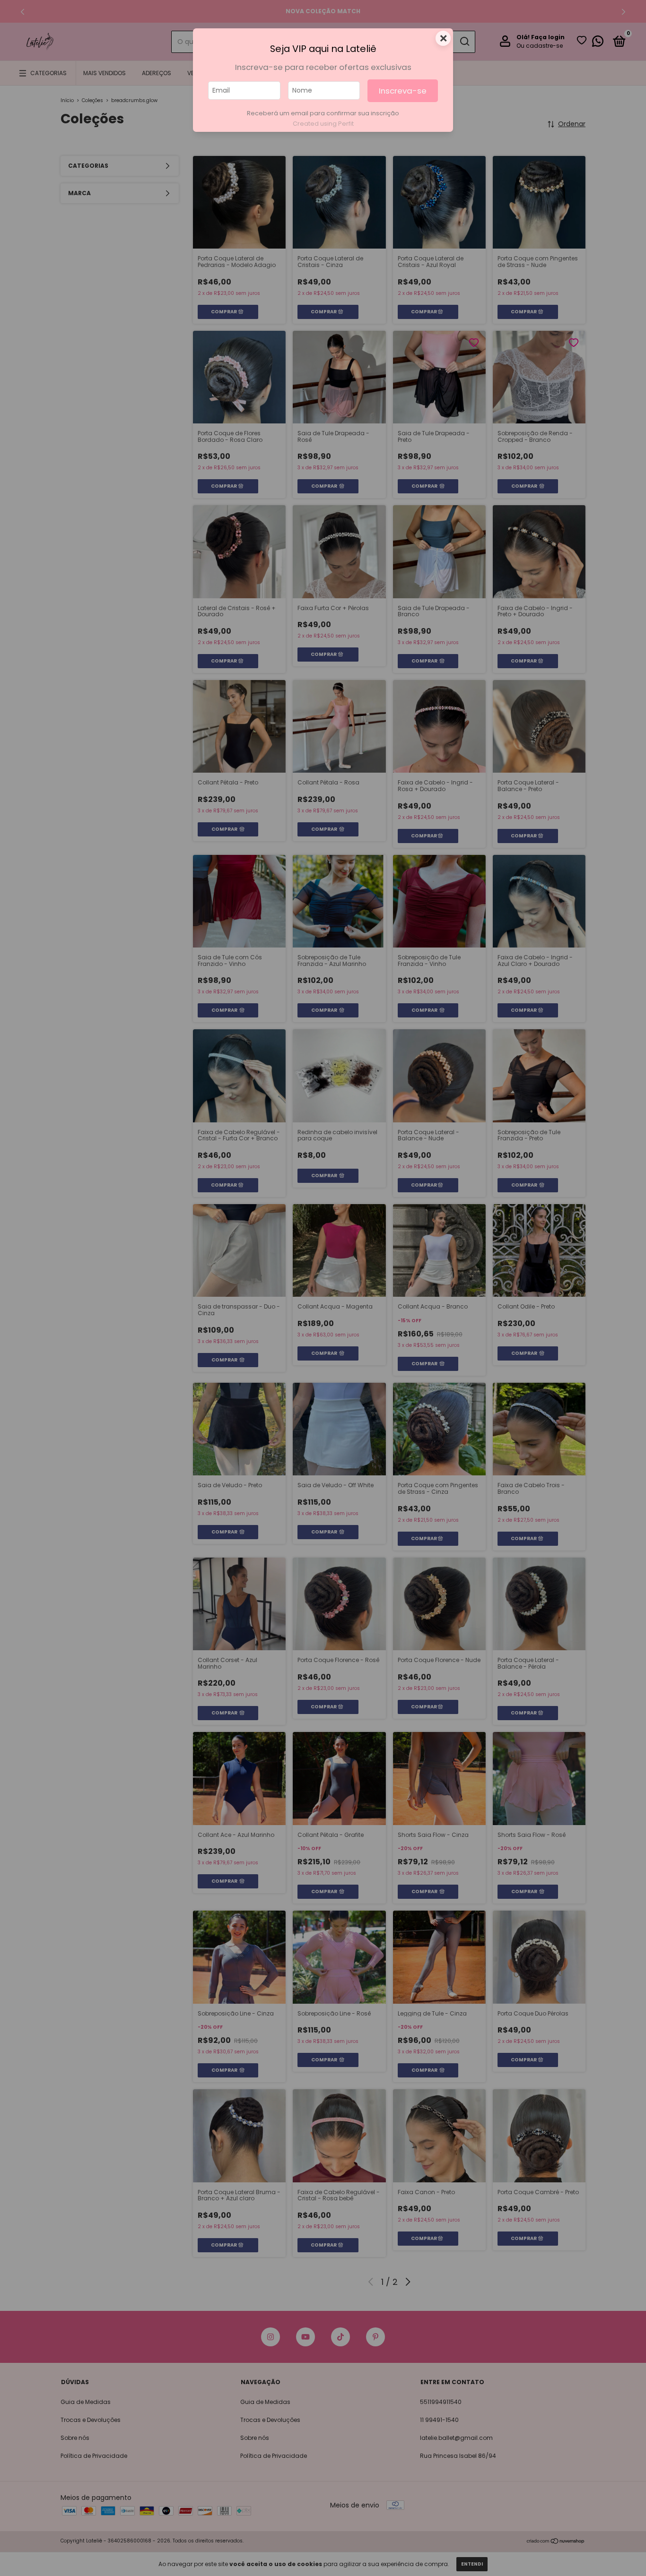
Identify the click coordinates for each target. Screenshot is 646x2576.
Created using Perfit (323, 124)
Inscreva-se (403, 91)
